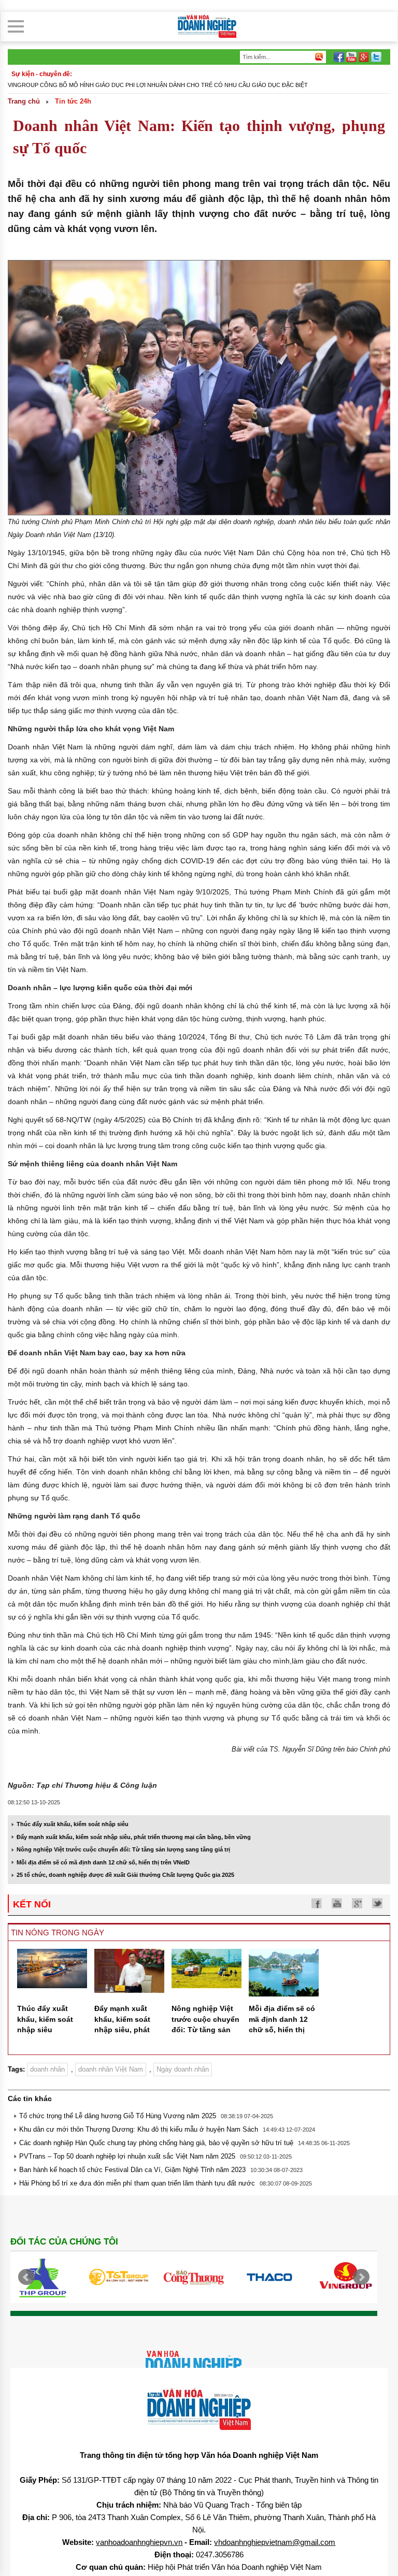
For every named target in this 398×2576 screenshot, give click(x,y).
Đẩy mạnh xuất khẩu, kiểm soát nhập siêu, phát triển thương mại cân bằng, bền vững (134, 1837)
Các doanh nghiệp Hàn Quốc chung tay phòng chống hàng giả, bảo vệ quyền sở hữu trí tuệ (156, 2143)
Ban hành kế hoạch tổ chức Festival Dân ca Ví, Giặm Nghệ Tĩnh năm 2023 (132, 2170)
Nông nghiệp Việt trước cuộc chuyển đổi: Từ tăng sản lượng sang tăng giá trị (123, 1849)
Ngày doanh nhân (183, 2069)
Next (361, 2277)
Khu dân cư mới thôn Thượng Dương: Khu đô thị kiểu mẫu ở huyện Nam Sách (139, 2129)
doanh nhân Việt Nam (111, 2069)
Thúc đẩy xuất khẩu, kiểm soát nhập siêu (73, 1824)
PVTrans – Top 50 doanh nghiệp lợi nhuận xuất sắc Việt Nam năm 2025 (127, 2156)
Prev (26, 2277)
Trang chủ (24, 101)
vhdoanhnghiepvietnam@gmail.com (275, 2542)
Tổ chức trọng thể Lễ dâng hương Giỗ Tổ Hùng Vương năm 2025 (118, 2116)
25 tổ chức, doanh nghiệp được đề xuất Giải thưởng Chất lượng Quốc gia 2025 (125, 1875)
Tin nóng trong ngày (58, 1933)
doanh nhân (47, 2069)
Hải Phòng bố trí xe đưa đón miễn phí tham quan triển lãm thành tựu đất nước (137, 2183)
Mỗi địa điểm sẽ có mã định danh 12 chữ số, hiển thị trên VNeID (103, 1862)
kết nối (32, 1904)
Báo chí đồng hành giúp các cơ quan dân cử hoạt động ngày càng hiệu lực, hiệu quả (144, 85)
